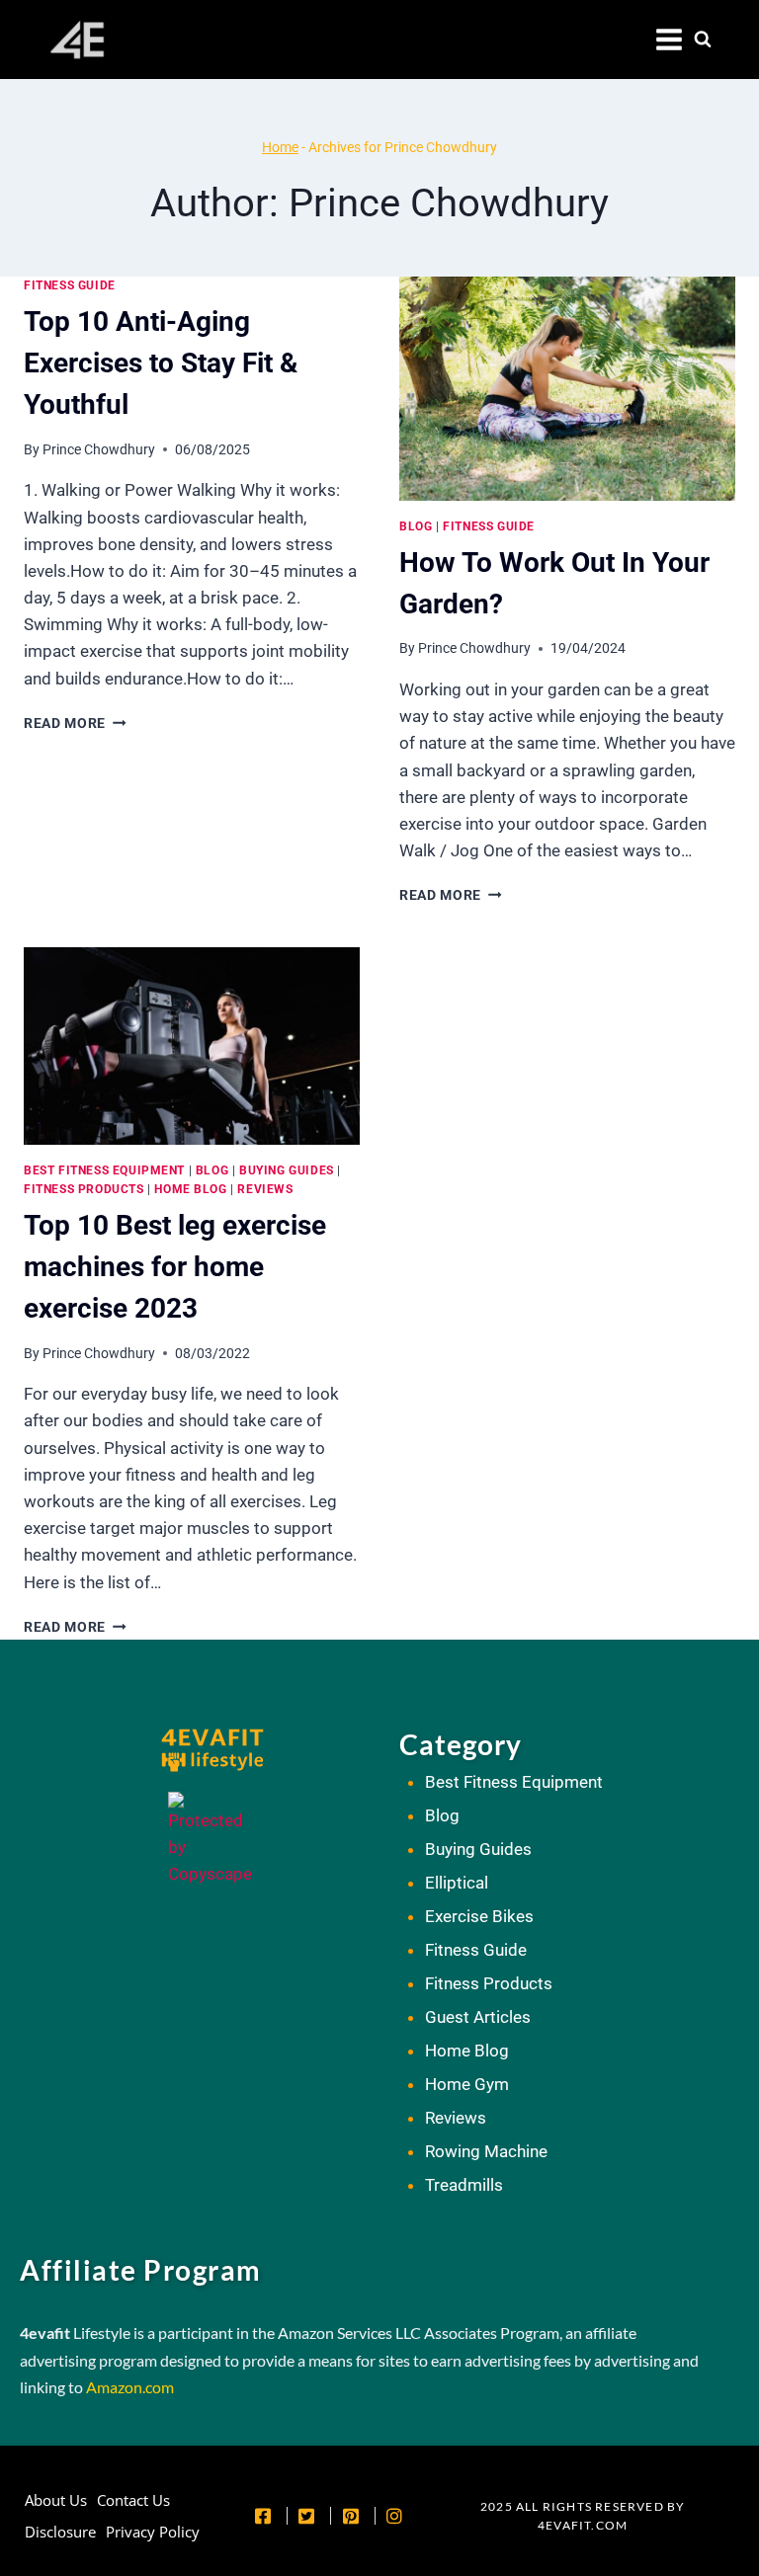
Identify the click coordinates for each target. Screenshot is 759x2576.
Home (280, 148)
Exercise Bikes (479, 1916)
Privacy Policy (153, 2532)
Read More (75, 723)
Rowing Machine (486, 2151)
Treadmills (464, 2185)
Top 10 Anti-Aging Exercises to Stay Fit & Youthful (161, 363)
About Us (56, 2500)
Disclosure (60, 2532)
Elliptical (457, 1883)
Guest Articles (478, 2017)
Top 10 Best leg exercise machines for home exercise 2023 (175, 1267)
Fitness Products (84, 1189)
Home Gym (467, 2084)
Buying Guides (287, 1170)
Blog (416, 526)
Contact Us (133, 2500)
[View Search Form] (703, 40)
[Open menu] (669, 40)
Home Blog (190, 1189)
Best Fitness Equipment (104, 1170)
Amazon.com (130, 2387)
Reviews (265, 1189)
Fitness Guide (70, 285)
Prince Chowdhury (99, 449)
